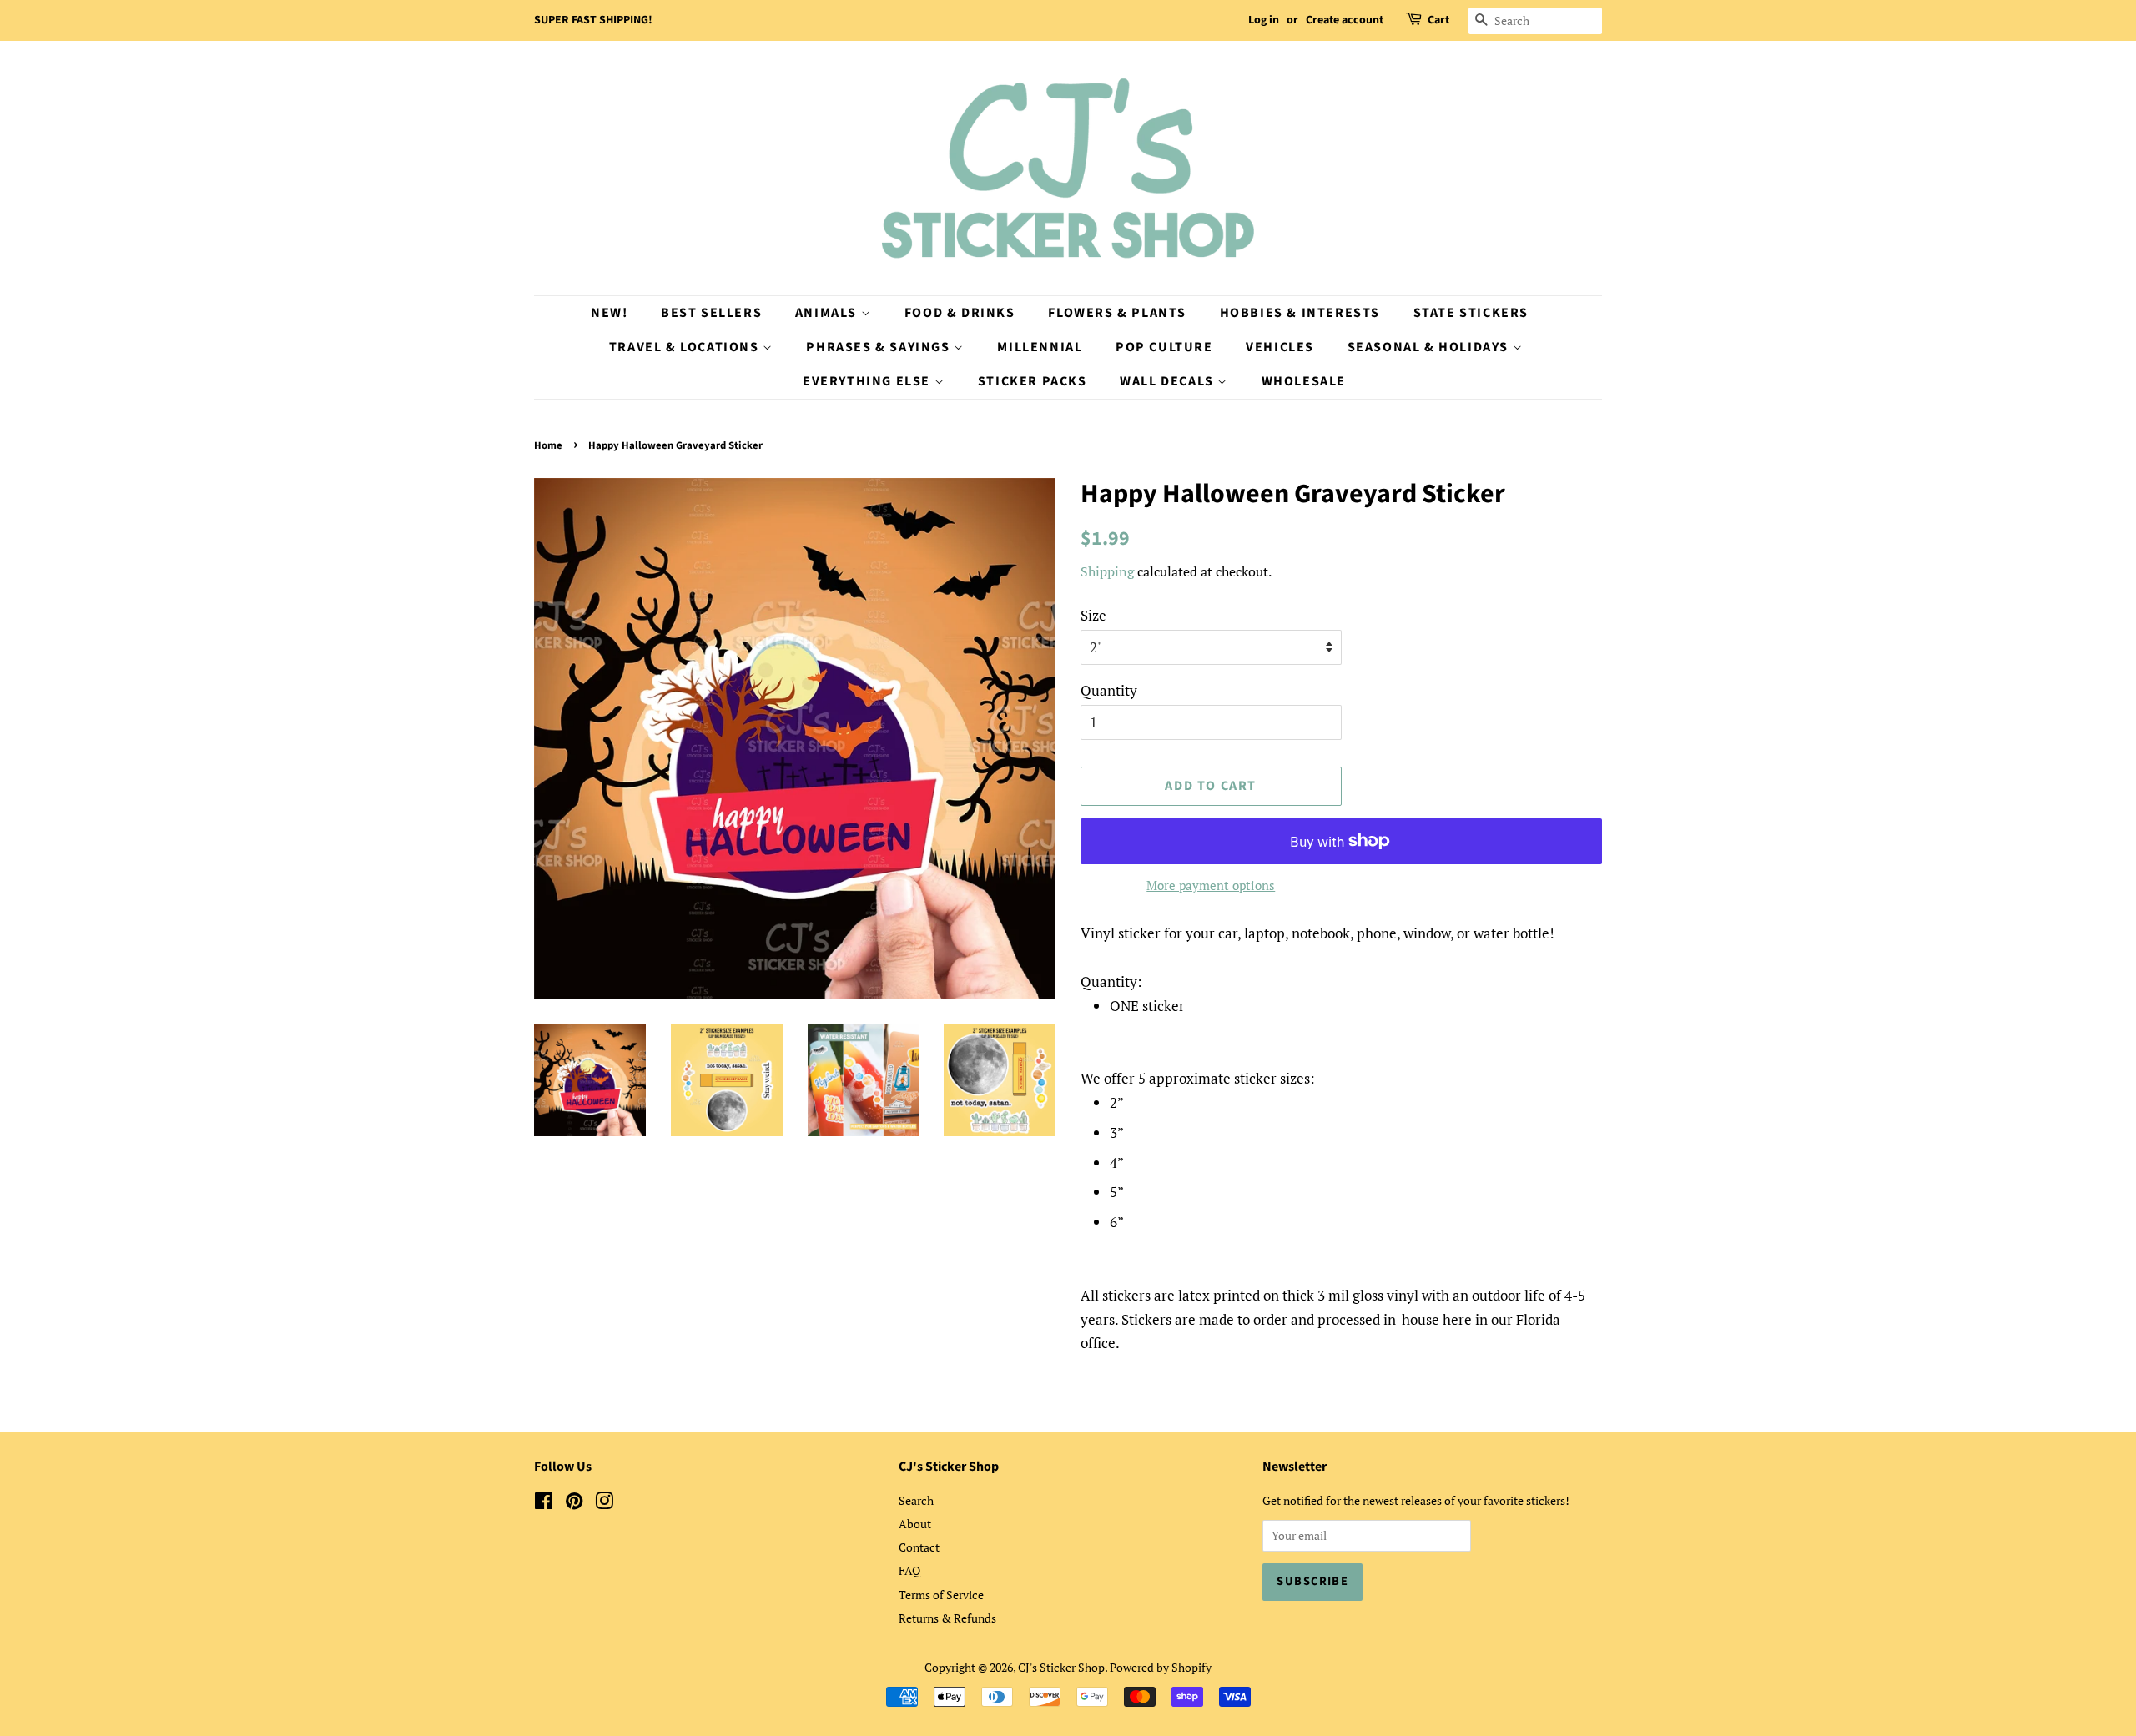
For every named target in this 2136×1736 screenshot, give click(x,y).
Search (916, 1500)
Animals (828, 313)
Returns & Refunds (947, 1618)
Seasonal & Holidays (1430, 347)
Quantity (1109, 690)
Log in (1264, 20)
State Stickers (1471, 313)
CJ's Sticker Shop (1061, 1667)
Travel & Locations (686, 347)
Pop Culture (1164, 347)
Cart (1438, 20)
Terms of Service (941, 1595)
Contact (919, 1547)
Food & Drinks (960, 313)
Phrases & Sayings (880, 347)
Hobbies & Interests (1300, 313)
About (915, 1524)
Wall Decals (1169, 381)
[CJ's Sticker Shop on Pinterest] (574, 1504)
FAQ (909, 1570)
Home (548, 445)
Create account (1345, 20)
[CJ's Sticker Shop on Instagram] (604, 1504)
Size (1093, 615)
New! (609, 313)
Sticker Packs (1033, 381)
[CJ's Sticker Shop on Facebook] (544, 1504)
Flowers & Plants (1117, 313)
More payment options (1211, 885)
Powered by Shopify (1161, 1667)
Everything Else (869, 381)
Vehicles (1280, 347)
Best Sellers (711, 313)
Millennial (1040, 347)
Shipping (1107, 571)
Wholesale (1304, 381)
